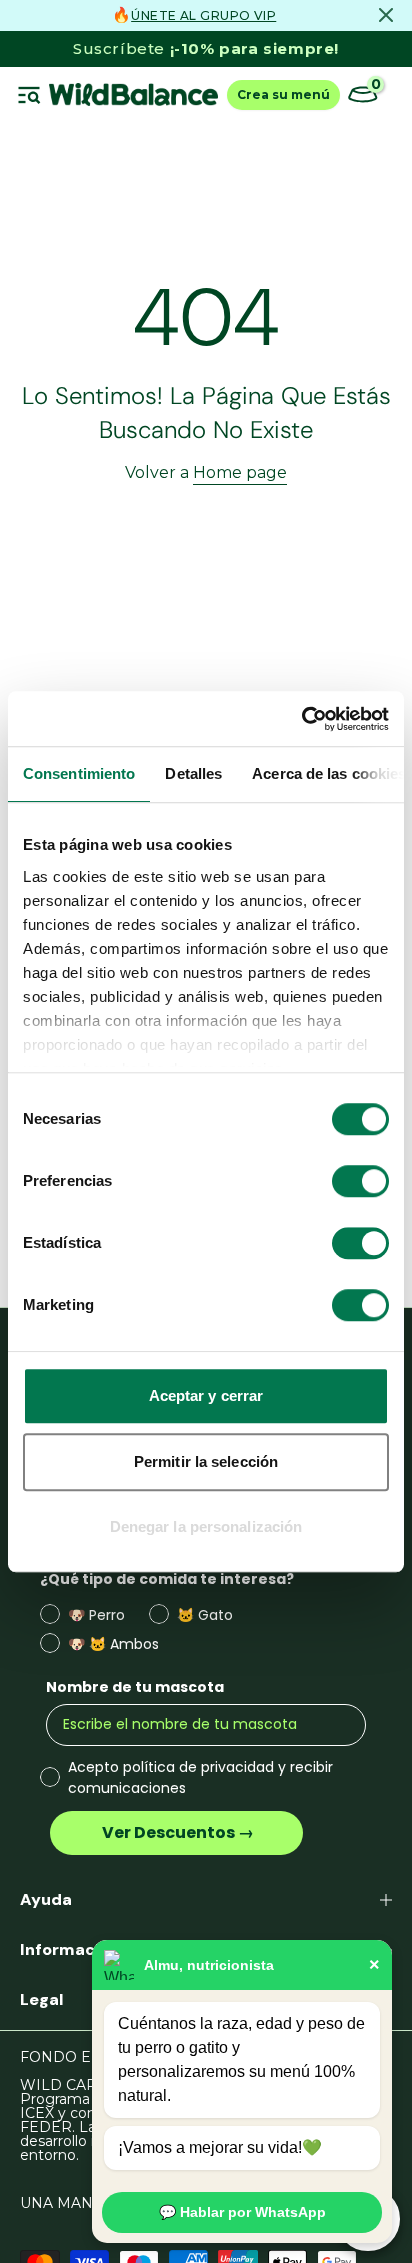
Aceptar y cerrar (206, 1395)
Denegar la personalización (206, 1526)
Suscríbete (206, 48)
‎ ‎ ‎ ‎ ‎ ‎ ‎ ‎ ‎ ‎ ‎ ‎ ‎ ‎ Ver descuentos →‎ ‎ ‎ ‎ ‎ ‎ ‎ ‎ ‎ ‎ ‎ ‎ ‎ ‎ (176, 1832)
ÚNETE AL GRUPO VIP (203, 15)
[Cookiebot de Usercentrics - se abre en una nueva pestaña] (301, 719)
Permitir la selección (206, 1461)
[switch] (360, 1181)
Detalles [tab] (193, 773)
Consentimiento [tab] (79, 773)
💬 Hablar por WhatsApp (242, 2212)
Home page (240, 472)
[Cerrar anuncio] (386, 15)
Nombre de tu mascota (135, 1687)
